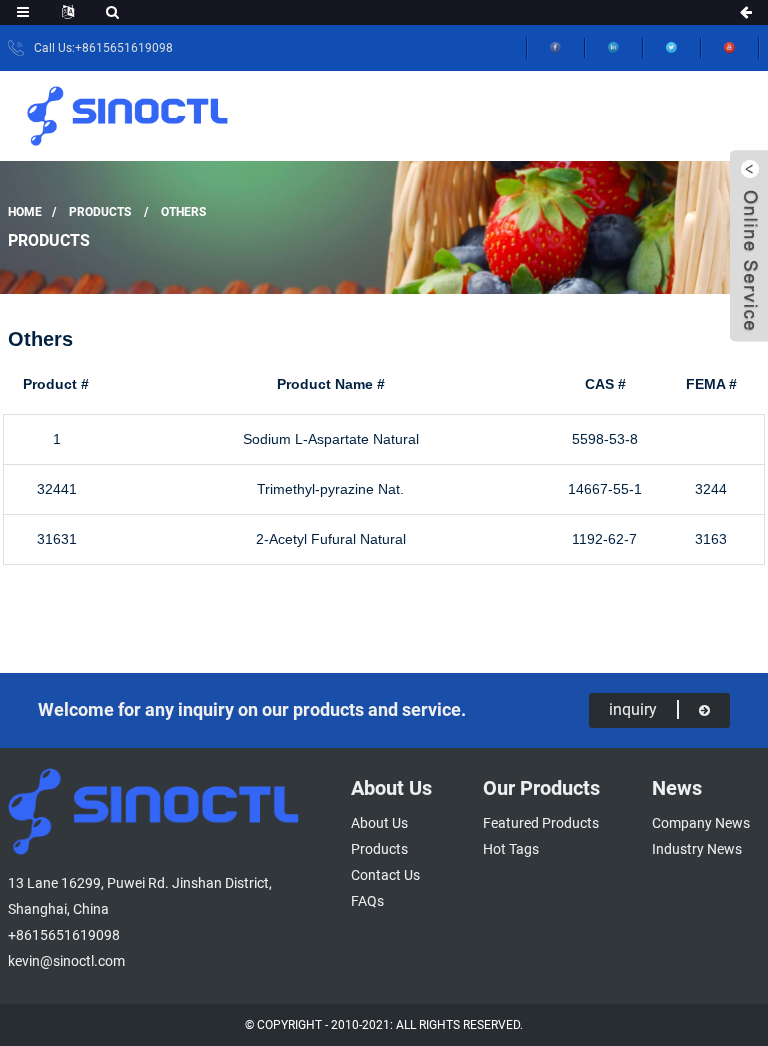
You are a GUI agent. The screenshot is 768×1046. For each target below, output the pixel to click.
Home (25, 212)
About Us (379, 823)
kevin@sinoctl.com (66, 961)
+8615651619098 (64, 935)
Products (100, 212)
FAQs (367, 901)
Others (183, 212)
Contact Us (385, 875)
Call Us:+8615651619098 (103, 48)
